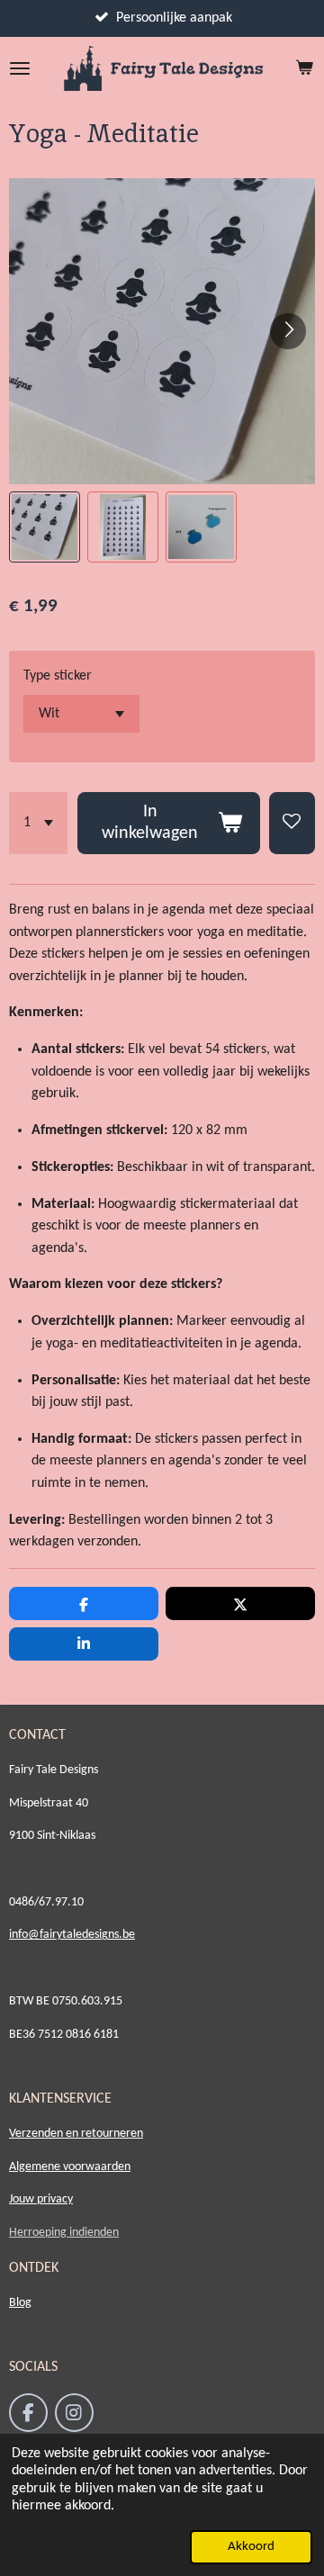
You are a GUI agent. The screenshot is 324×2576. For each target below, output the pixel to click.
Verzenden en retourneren (76, 2134)
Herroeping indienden (64, 2233)
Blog (20, 2303)
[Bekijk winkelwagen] (304, 68)
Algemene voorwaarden (70, 2167)
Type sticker (58, 676)
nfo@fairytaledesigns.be (73, 1935)
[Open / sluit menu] (20, 68)
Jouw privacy (41, 2199)
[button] (45, 527)
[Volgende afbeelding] (288, 331)
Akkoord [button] (251, 2547)
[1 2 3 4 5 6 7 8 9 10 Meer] (38, 823)
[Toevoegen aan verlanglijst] (292, 823)
